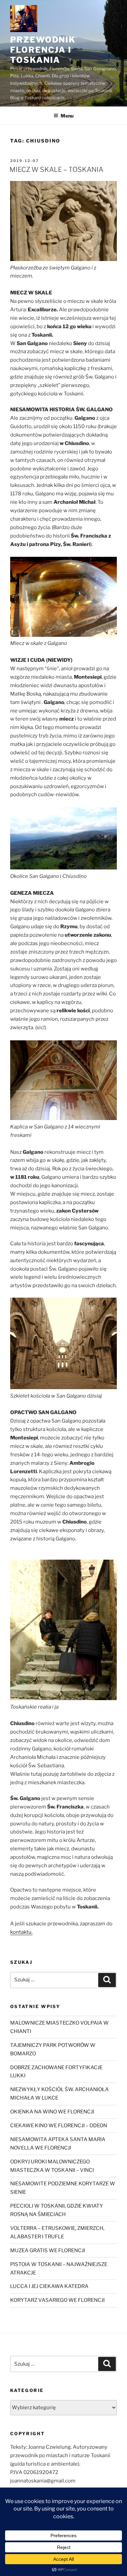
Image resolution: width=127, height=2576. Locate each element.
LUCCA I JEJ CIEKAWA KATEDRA (49, 2286)
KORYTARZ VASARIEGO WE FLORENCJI (57, 2300)
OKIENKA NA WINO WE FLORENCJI (52, 2112)
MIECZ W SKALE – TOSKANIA (56, 170)
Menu (67, 116)
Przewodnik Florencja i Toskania (43, 50)
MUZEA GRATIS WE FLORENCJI (48, 2250)
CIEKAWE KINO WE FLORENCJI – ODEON (59, 2126)
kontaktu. (21, 1932)
